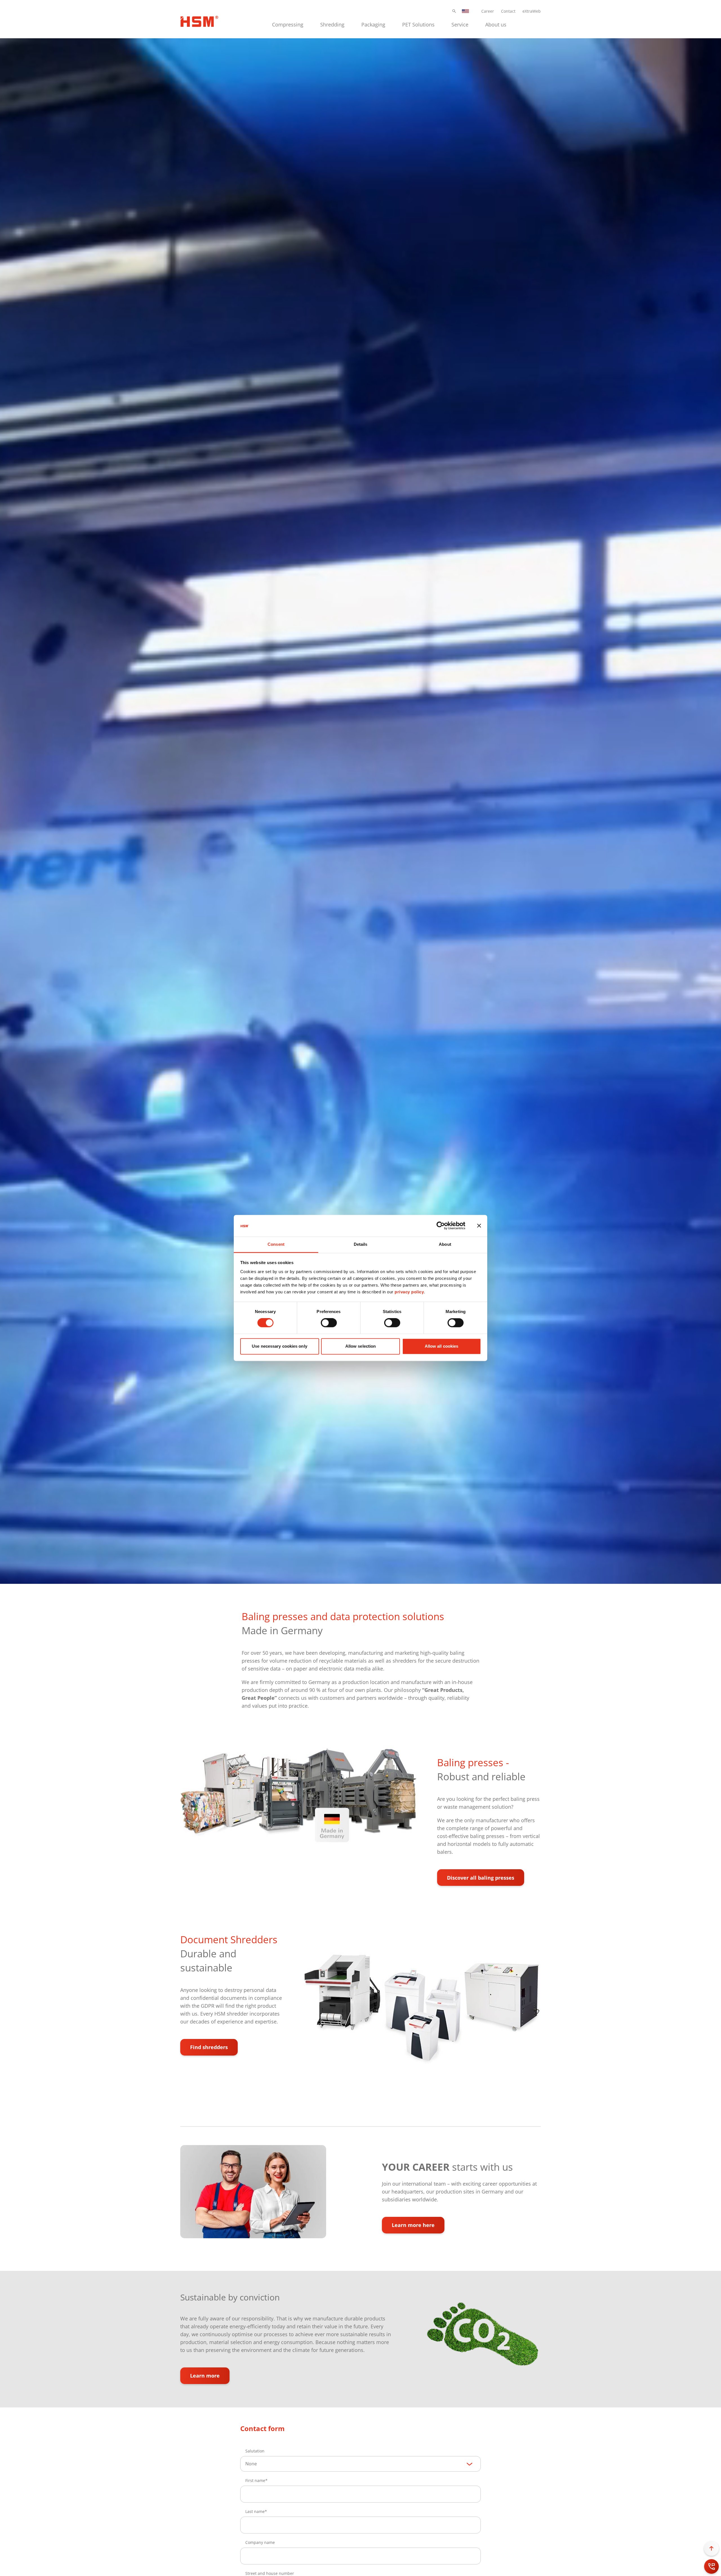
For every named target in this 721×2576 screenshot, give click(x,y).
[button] (454, 11)
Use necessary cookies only (280, 1346)
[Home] (199, 21)
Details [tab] (361, 1244)
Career (488, 11)
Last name (255, 2511)
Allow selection (361, 1346)
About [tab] (445, 1244)
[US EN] (465, 11)
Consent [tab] (276, 1244)
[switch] (329, 1323)
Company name (260, 2542)
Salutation (255, 2451)
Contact (508, 11)
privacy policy (409, 1292)
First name (255, 2480)
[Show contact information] (711, 2566)
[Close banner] (479, 1226)
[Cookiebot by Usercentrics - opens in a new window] (441, 1226)
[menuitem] (288, 24)
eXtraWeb (532, 11)
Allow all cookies (442, 1346)
